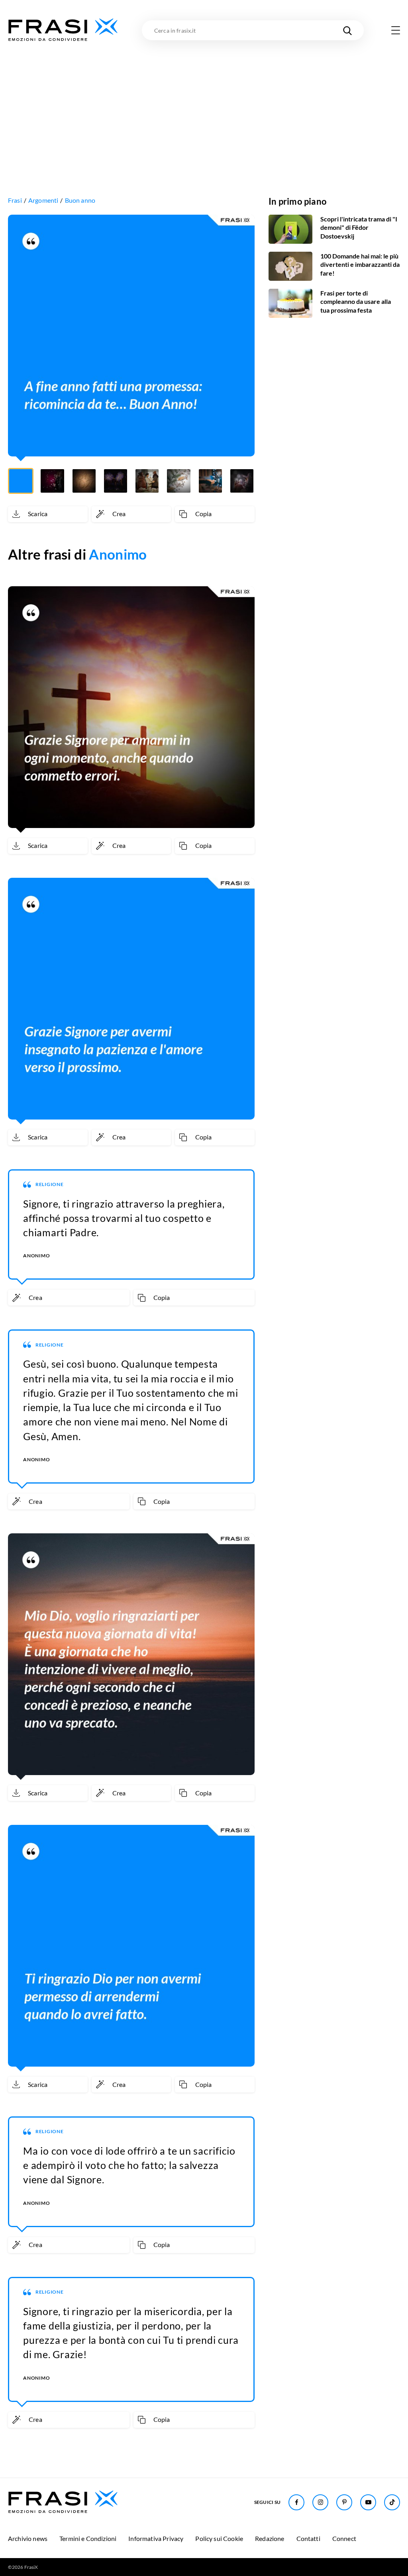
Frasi (15, 200)
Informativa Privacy (156, 2538)
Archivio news (28, 2538)
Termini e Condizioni (88, 2538)
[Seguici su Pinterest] (344, 2502)
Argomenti (43, 200)
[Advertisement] (204, 102)
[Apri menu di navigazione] (396, 30)
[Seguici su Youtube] (368, 2502)
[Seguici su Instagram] (320, 2502)
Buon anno (80, 200)
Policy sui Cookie (219, 2538)
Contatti (308, 2538)
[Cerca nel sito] (347, 30)
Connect (344, 2538)
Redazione (270, 2538)
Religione (50, 1184)
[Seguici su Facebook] (296, 2502)
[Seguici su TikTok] (392, 2502)
